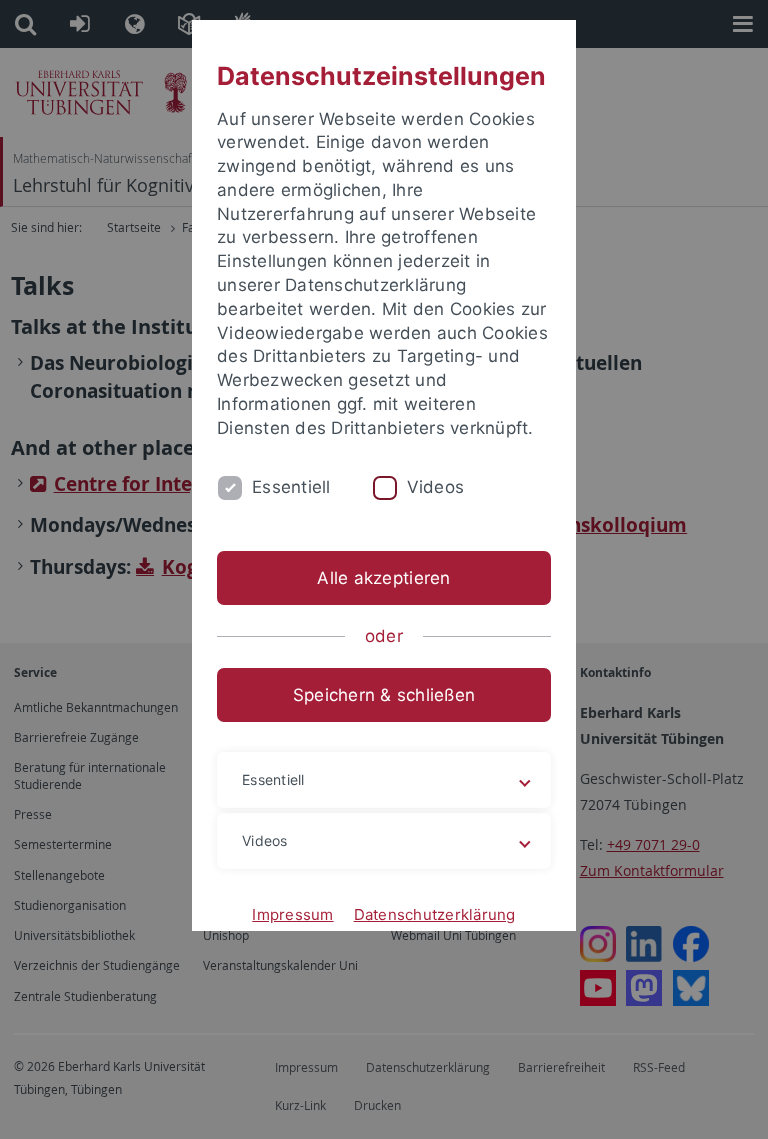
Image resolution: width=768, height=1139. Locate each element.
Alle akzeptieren (383, 578)
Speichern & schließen (384, 695)
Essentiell (291, 487)
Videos (436, 487)
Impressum (292, 914)
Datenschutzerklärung (435, 914)
